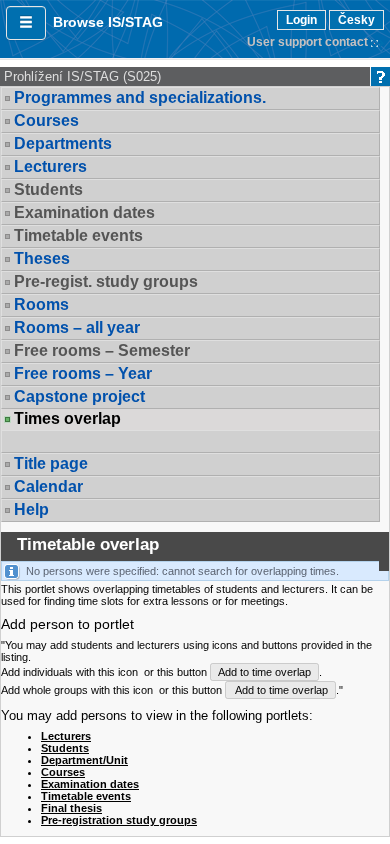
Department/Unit (84, 760)
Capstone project (79, 396)
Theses (42, 258)
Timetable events (86, 796)
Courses (46, 120)
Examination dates (90, 784)
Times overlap (67, 419)
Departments (63, 143)
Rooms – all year (77, 327)
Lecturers (50, 166)
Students (65, 748)
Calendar (48, 486)
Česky (356, 20)
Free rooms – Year (83, 373)
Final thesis (71, 808)
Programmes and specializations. (140, 97)
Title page (51, 463)
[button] (26, 23)
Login (301, 20)
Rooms (41, 304)
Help (31, 509)
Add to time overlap (264, 672)
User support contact (307, 42)
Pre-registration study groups (119, 820)
